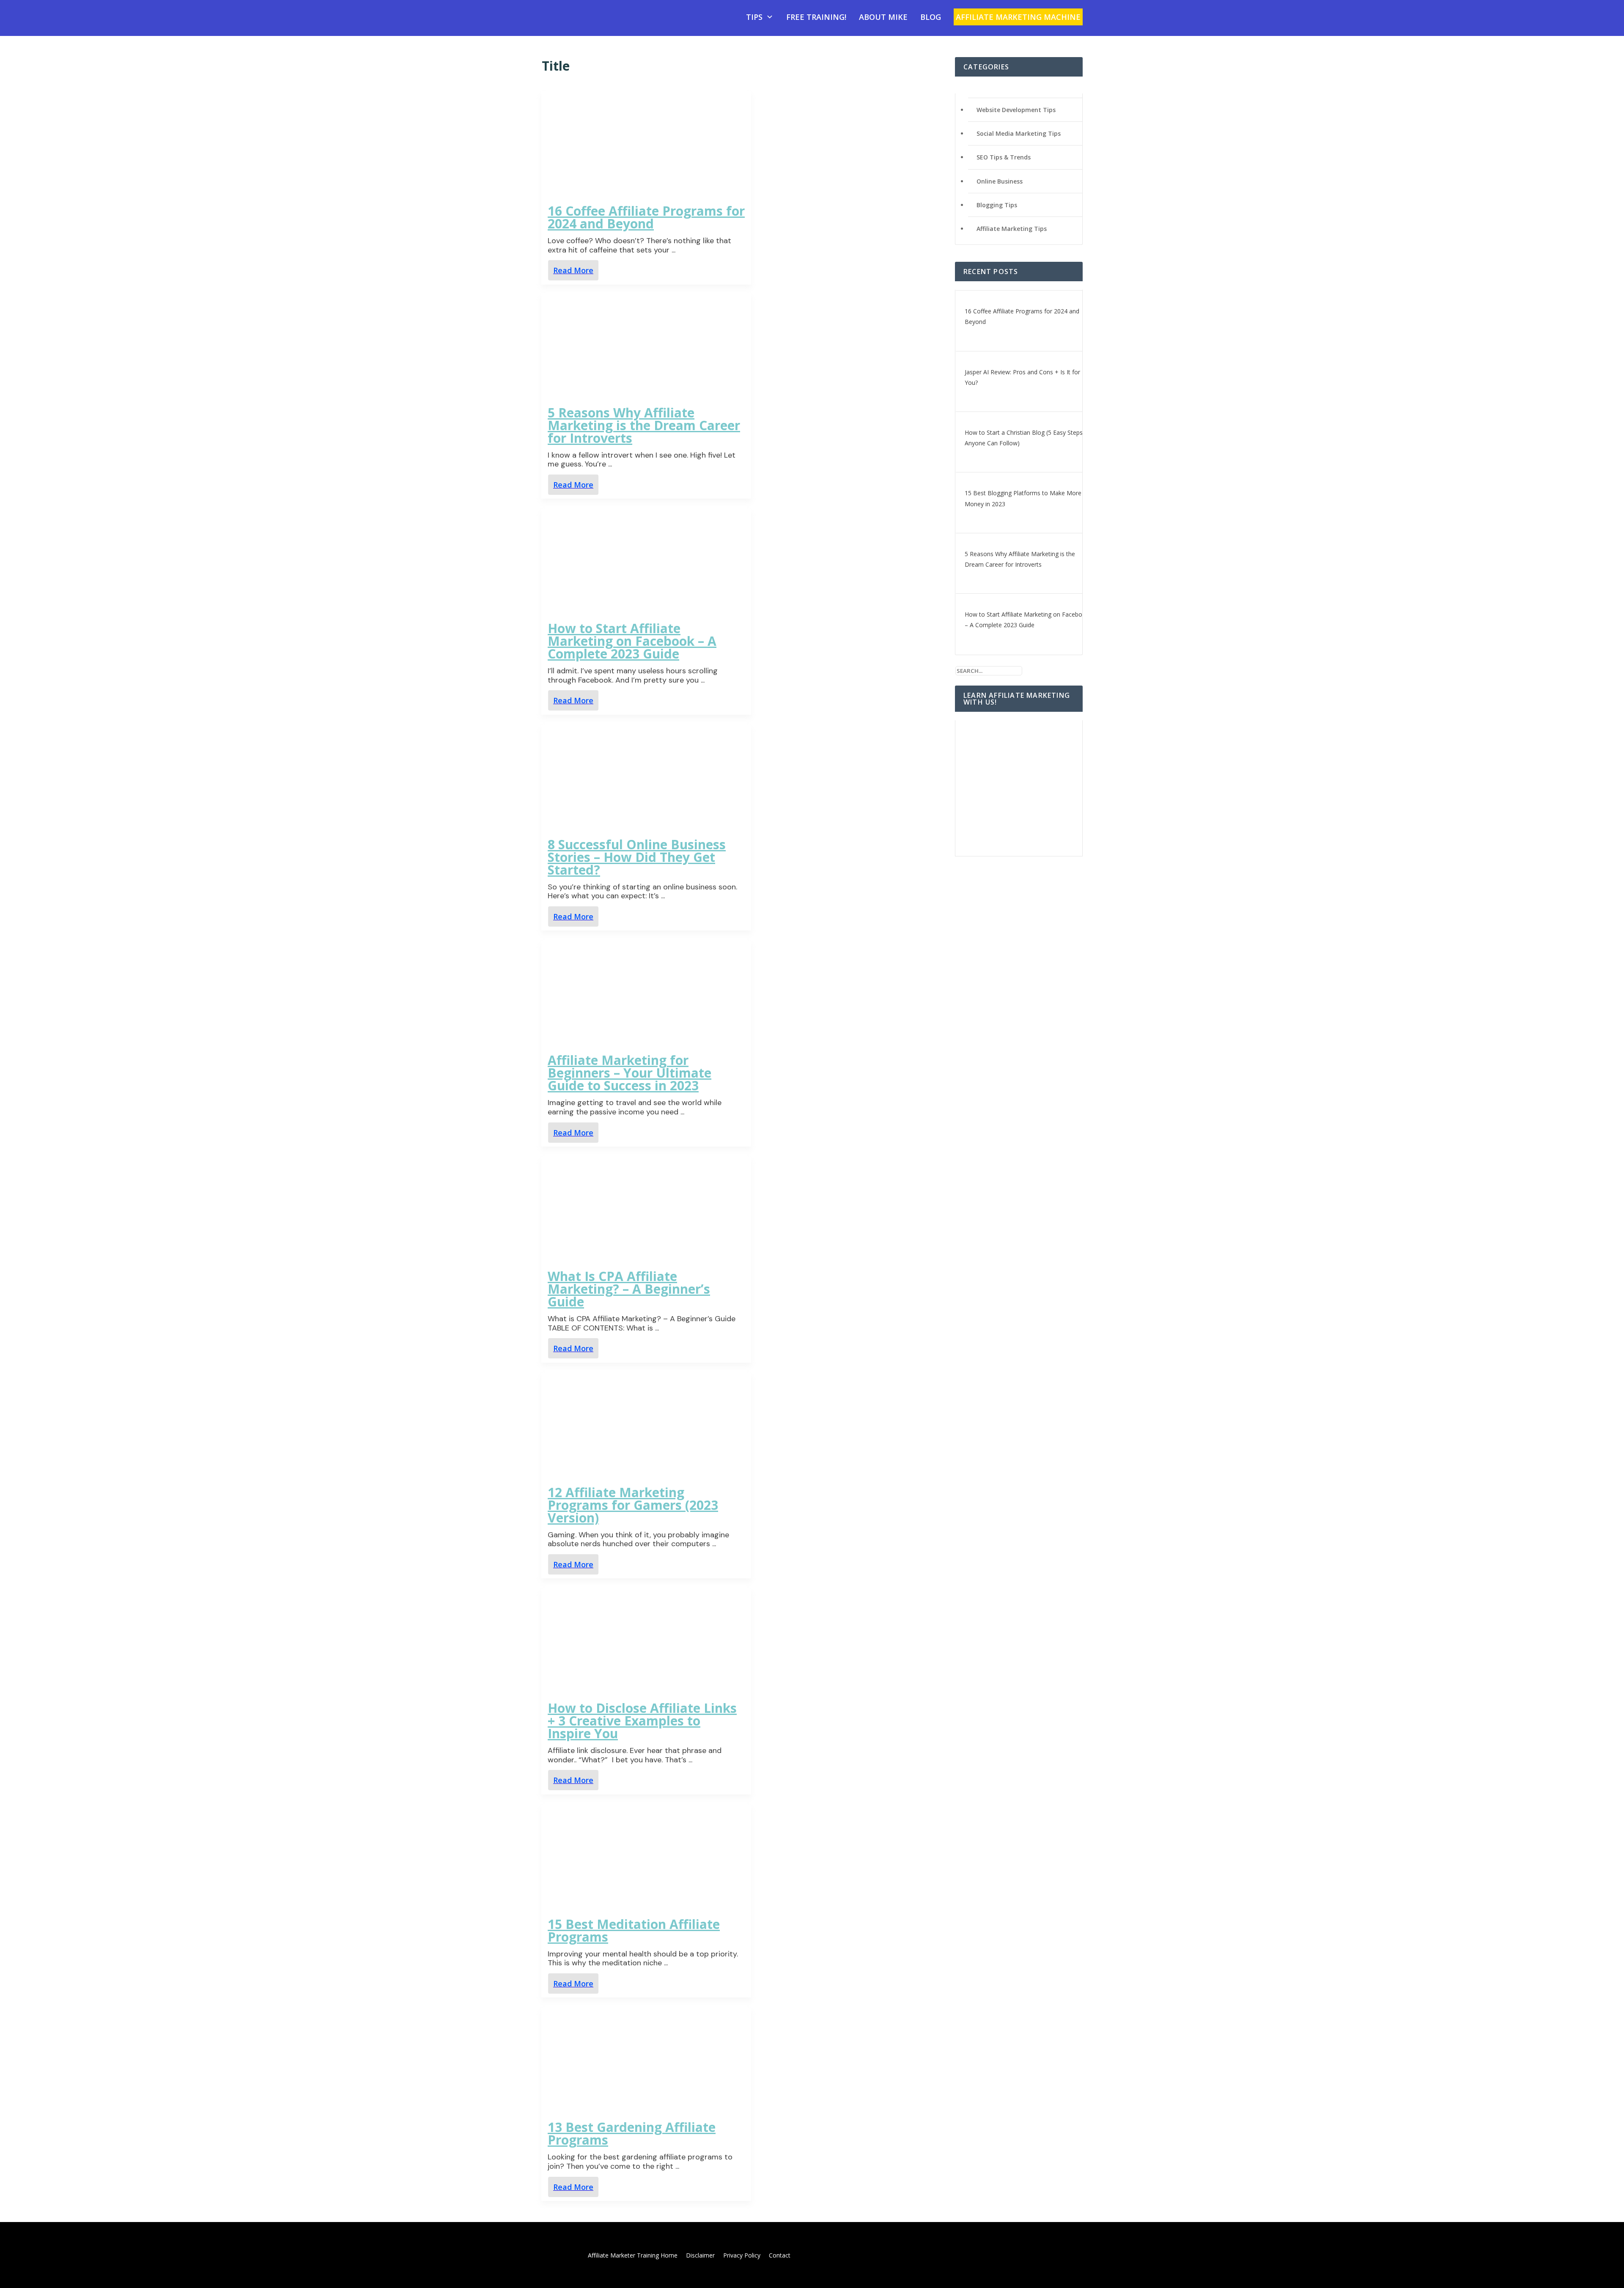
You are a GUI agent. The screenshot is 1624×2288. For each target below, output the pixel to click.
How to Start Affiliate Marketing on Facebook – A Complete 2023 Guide (632, 641)
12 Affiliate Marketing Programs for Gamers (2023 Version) (633, 1505)
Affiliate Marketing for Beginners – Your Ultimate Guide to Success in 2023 (630, 1073)
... (673, 250)
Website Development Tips (1016, 110)
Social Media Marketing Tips (1019, 133)
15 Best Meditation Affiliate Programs (634, 1930)
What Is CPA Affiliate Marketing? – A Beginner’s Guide (629, 1289)
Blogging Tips (997, 205)
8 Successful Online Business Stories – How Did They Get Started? (637, 857)
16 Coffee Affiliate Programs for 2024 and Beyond (646, 217)
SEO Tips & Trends (1004, 157)
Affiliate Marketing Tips (1012, 229)
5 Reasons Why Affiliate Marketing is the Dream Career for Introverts (644, 425)
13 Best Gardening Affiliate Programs (632, 2133)
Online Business (1000, 181)
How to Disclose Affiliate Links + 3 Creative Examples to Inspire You (642, 1721)
